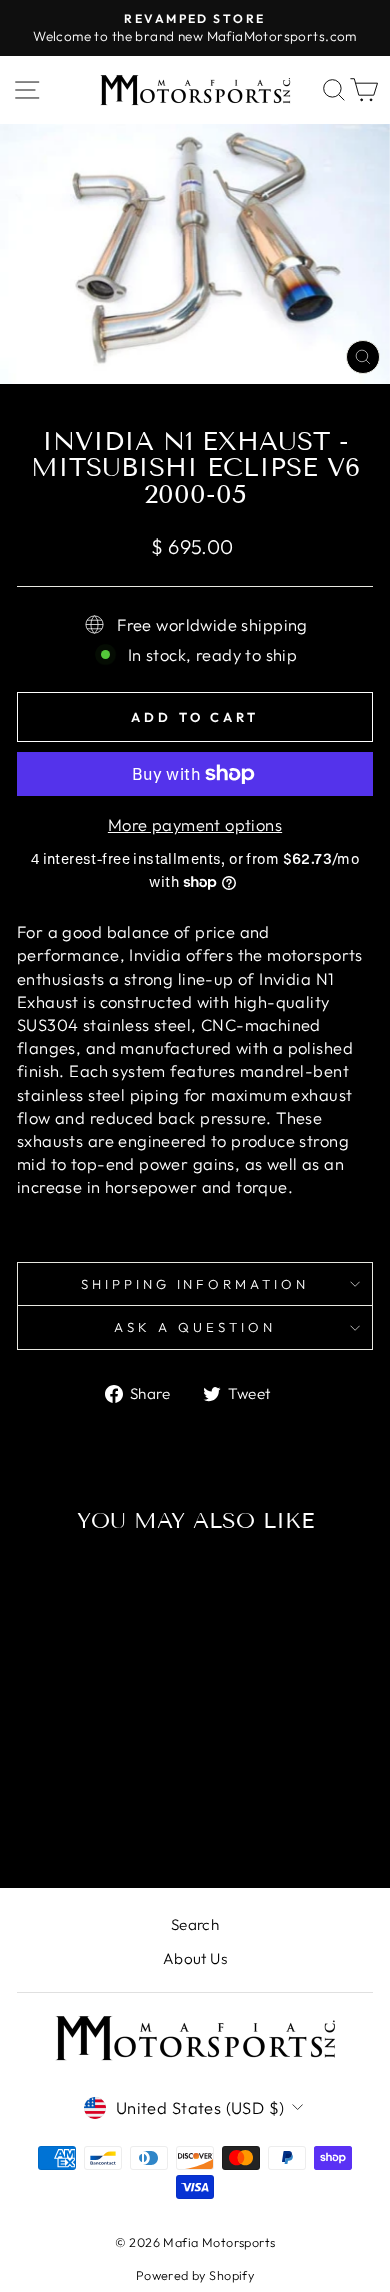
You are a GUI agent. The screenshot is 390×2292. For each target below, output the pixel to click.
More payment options (195, 824)
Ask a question (195, 1327)
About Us (195, 1958)
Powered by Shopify (195, 2275)
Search (195, 1924)
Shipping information (195, 1284)
